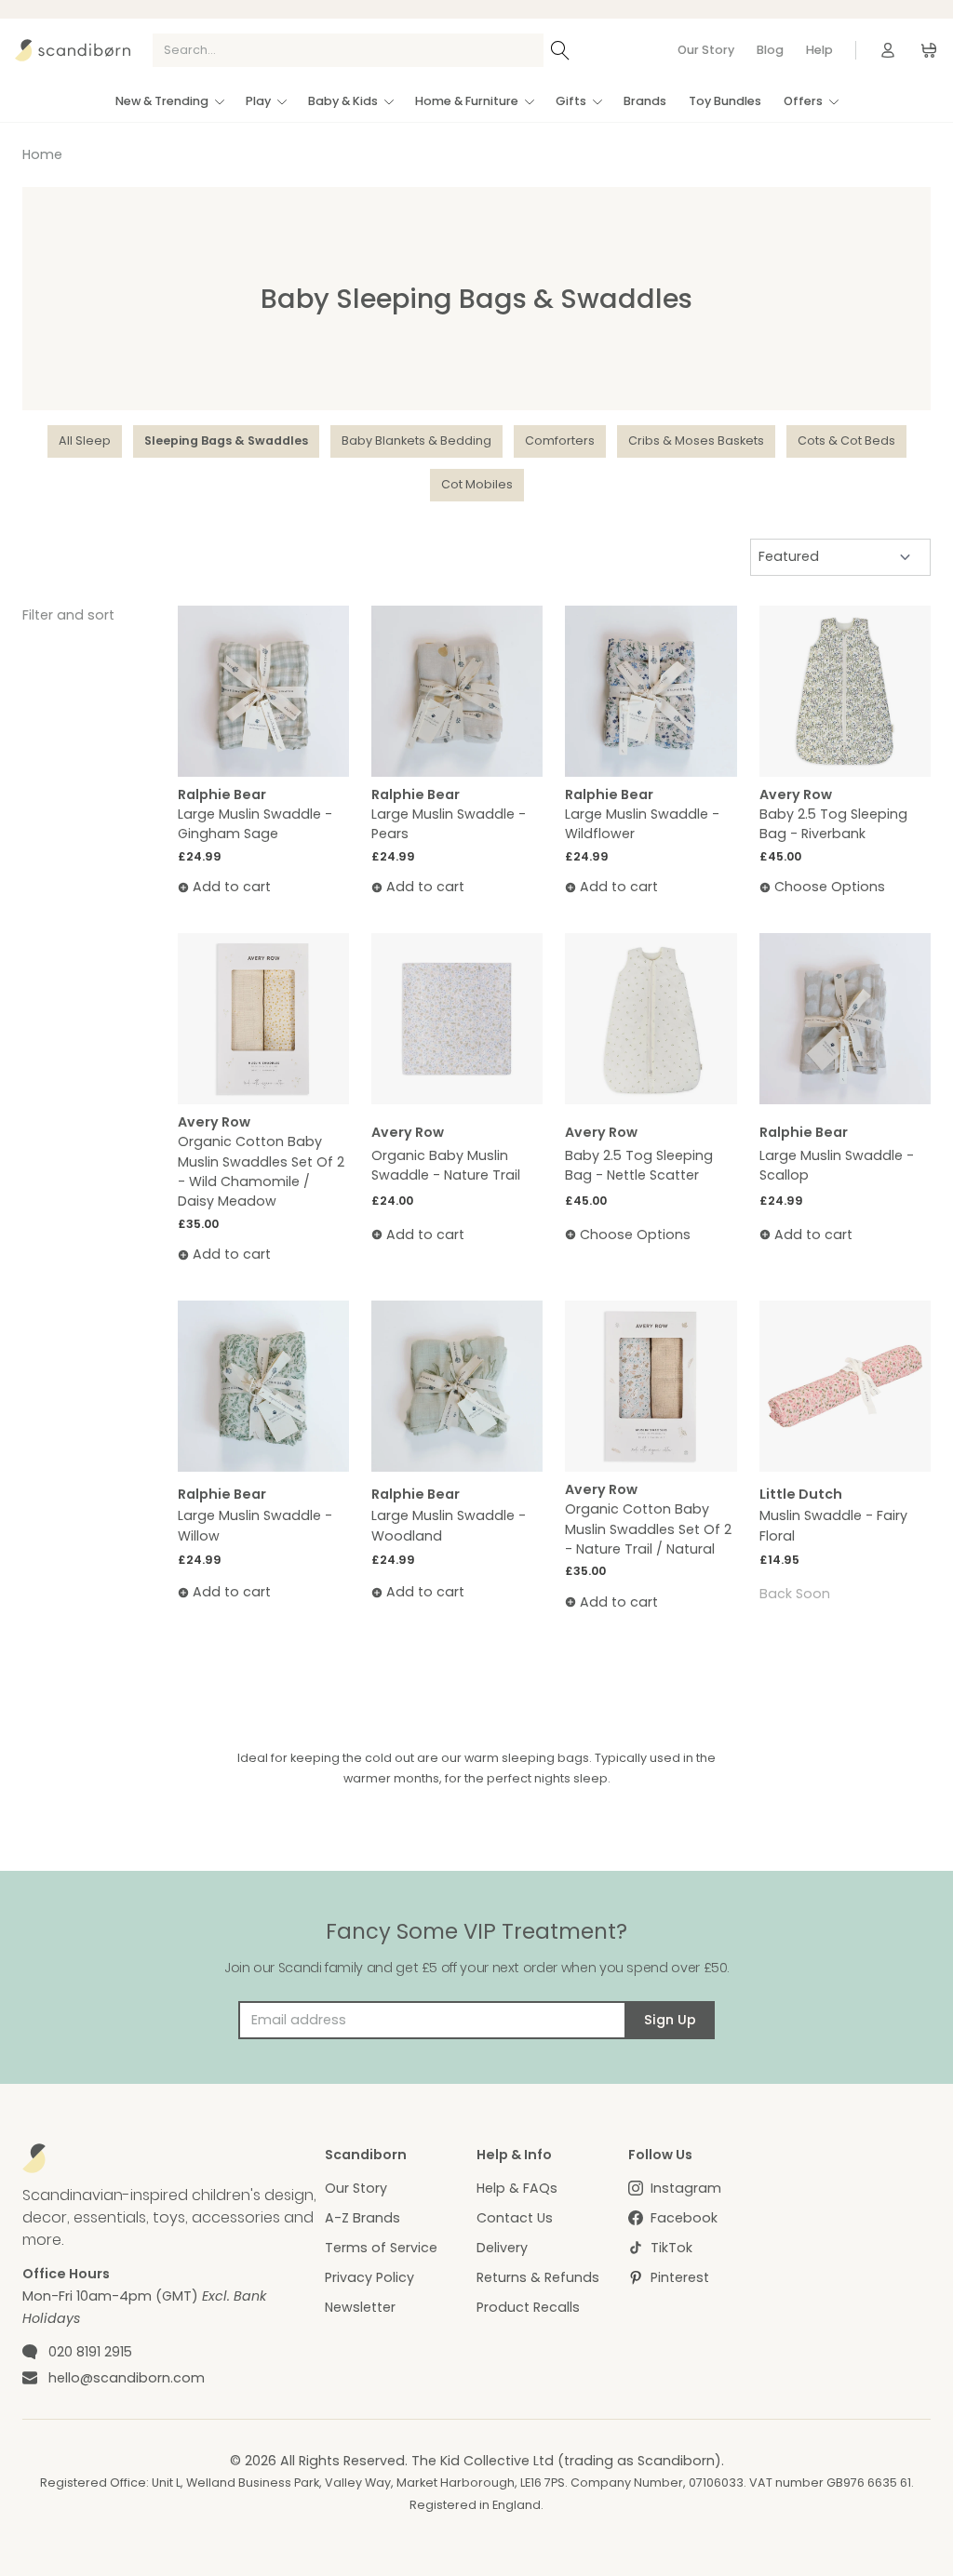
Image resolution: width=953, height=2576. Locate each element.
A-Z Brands (362, 2218)
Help (819, 50)
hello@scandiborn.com (127, 2378)
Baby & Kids (343, 101)
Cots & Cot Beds (846, 440)
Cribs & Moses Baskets (696, 440)
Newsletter (360, 2307)
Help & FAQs (517, 2188)
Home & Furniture (467, 101)
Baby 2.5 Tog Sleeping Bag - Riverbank (833, 824)
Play (258, 101)
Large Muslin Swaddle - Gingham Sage (255, 824)
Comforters (560, 440)
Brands (645, 101)
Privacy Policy (369, 2277)
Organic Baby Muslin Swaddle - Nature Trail (446, 1165)
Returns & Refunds (538, 2277)
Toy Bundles (725, 101)
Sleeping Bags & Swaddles (226, 440)
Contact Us (515, 2218)
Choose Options (830, 887)
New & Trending (162, 101)
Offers (803, 101)
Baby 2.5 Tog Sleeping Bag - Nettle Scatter (639, 1165)
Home (42, 154)
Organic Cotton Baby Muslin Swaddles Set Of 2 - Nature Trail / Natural (648, 1529)
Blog (770, 50)
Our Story (706, 50)
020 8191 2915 (90, 2352)
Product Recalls (528, 2307)
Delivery (502, 2248)
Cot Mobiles (477, 484)
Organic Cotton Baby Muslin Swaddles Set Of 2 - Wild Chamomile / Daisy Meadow (261, 1171)
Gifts (571, 101)
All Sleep (85, 440)
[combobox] (348, 50)
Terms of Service (381, 2248)
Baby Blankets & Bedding (416, 440)
